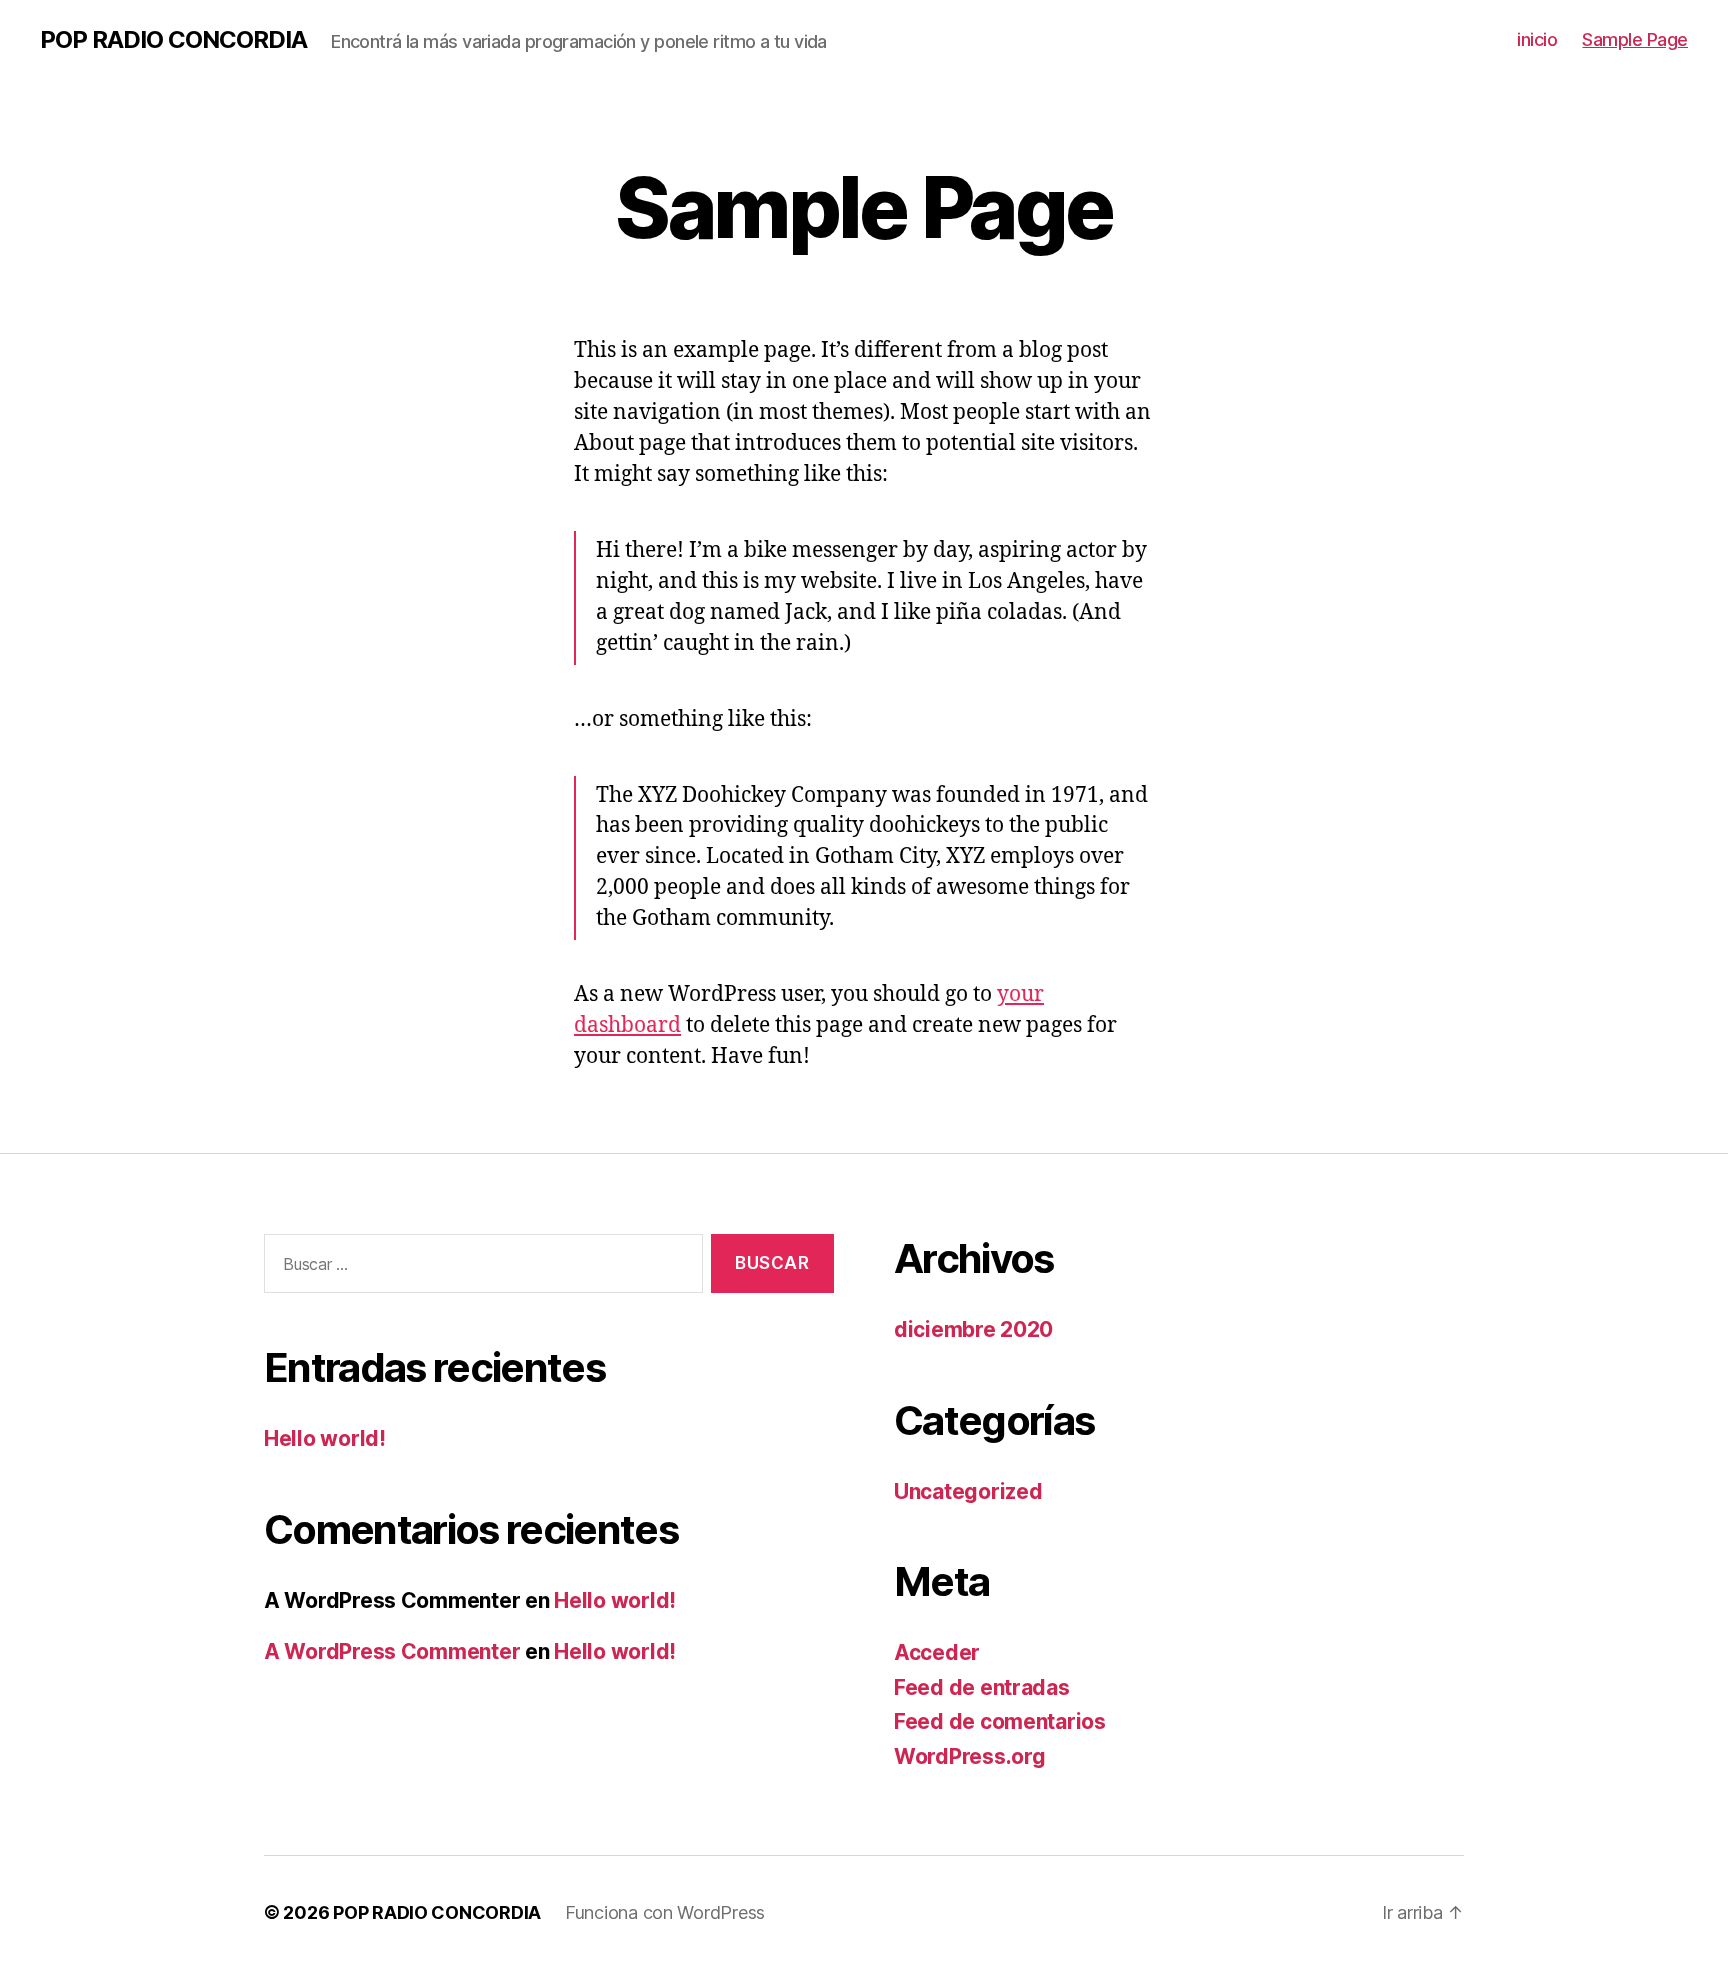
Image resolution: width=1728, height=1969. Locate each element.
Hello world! (325, 1438)
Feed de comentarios (1000, 1721)
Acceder (937, 1652)
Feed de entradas (982, 1687)
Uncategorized (968, 1491)
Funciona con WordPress (665, 1912)
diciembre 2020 (973, 1329)
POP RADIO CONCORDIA (173, 40)
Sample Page (1635, 39)
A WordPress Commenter (392, 1651)
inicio (1537, 39)
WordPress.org (970, 1756)
